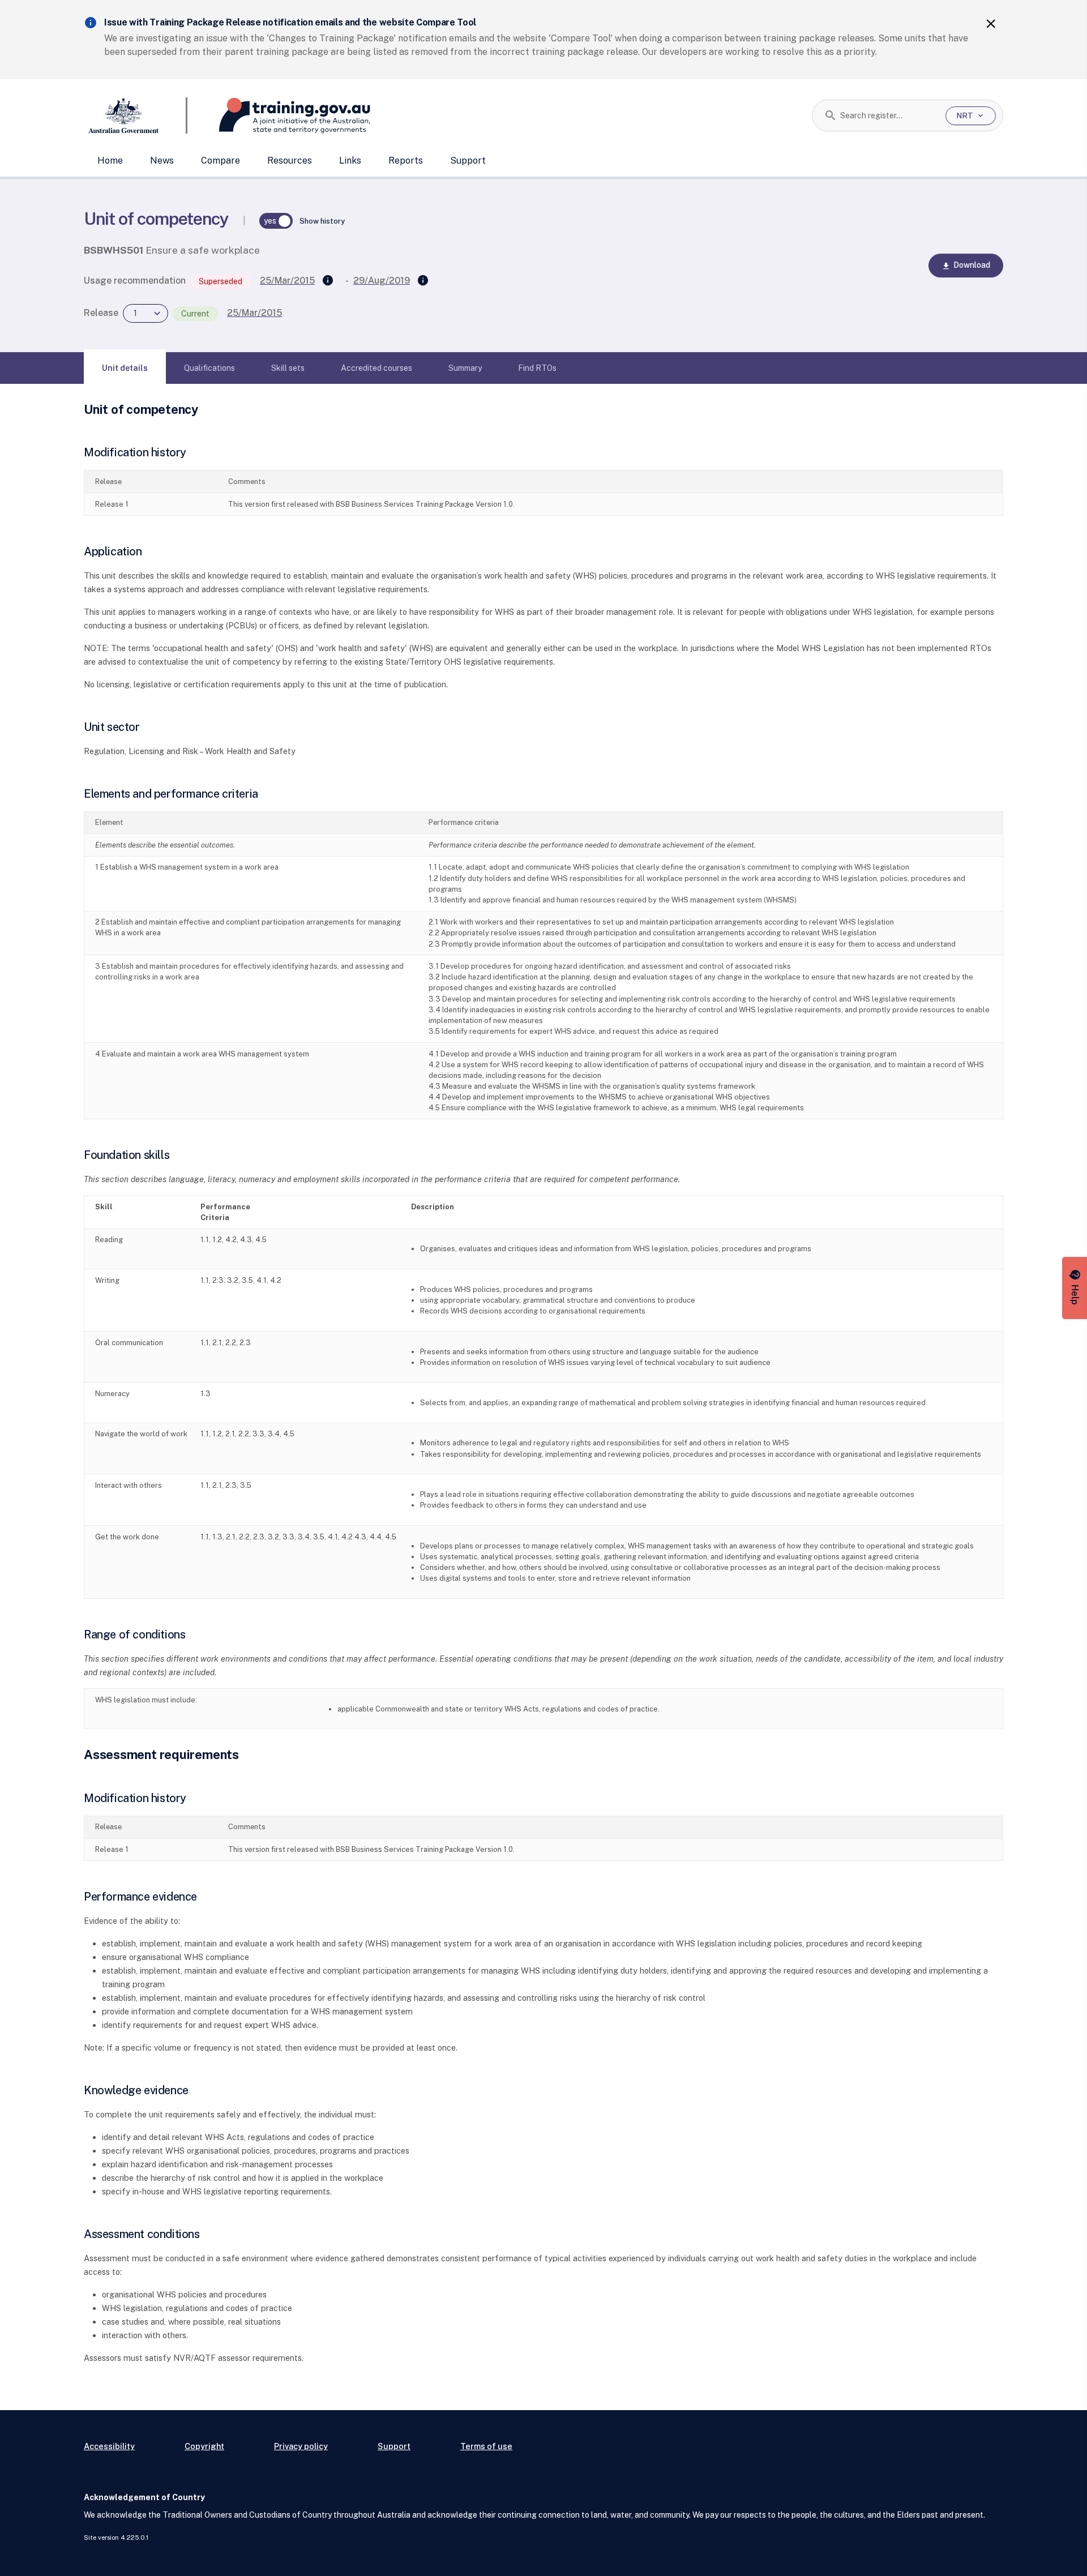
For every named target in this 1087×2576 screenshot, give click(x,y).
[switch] (276, 221)
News (162, 161)
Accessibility (109, 2446)
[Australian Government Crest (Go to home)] (136, 115)
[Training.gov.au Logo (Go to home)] (279, 115)
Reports (406, 161)
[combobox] (889, 115)
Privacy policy (301, 2446)
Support (468, 161)
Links (350, 161)
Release (101, 313)
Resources (290, 161)
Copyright (204, 2446)
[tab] (125, 368)
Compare (221, 161)
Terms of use (486, 2446)
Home (110, 161)
